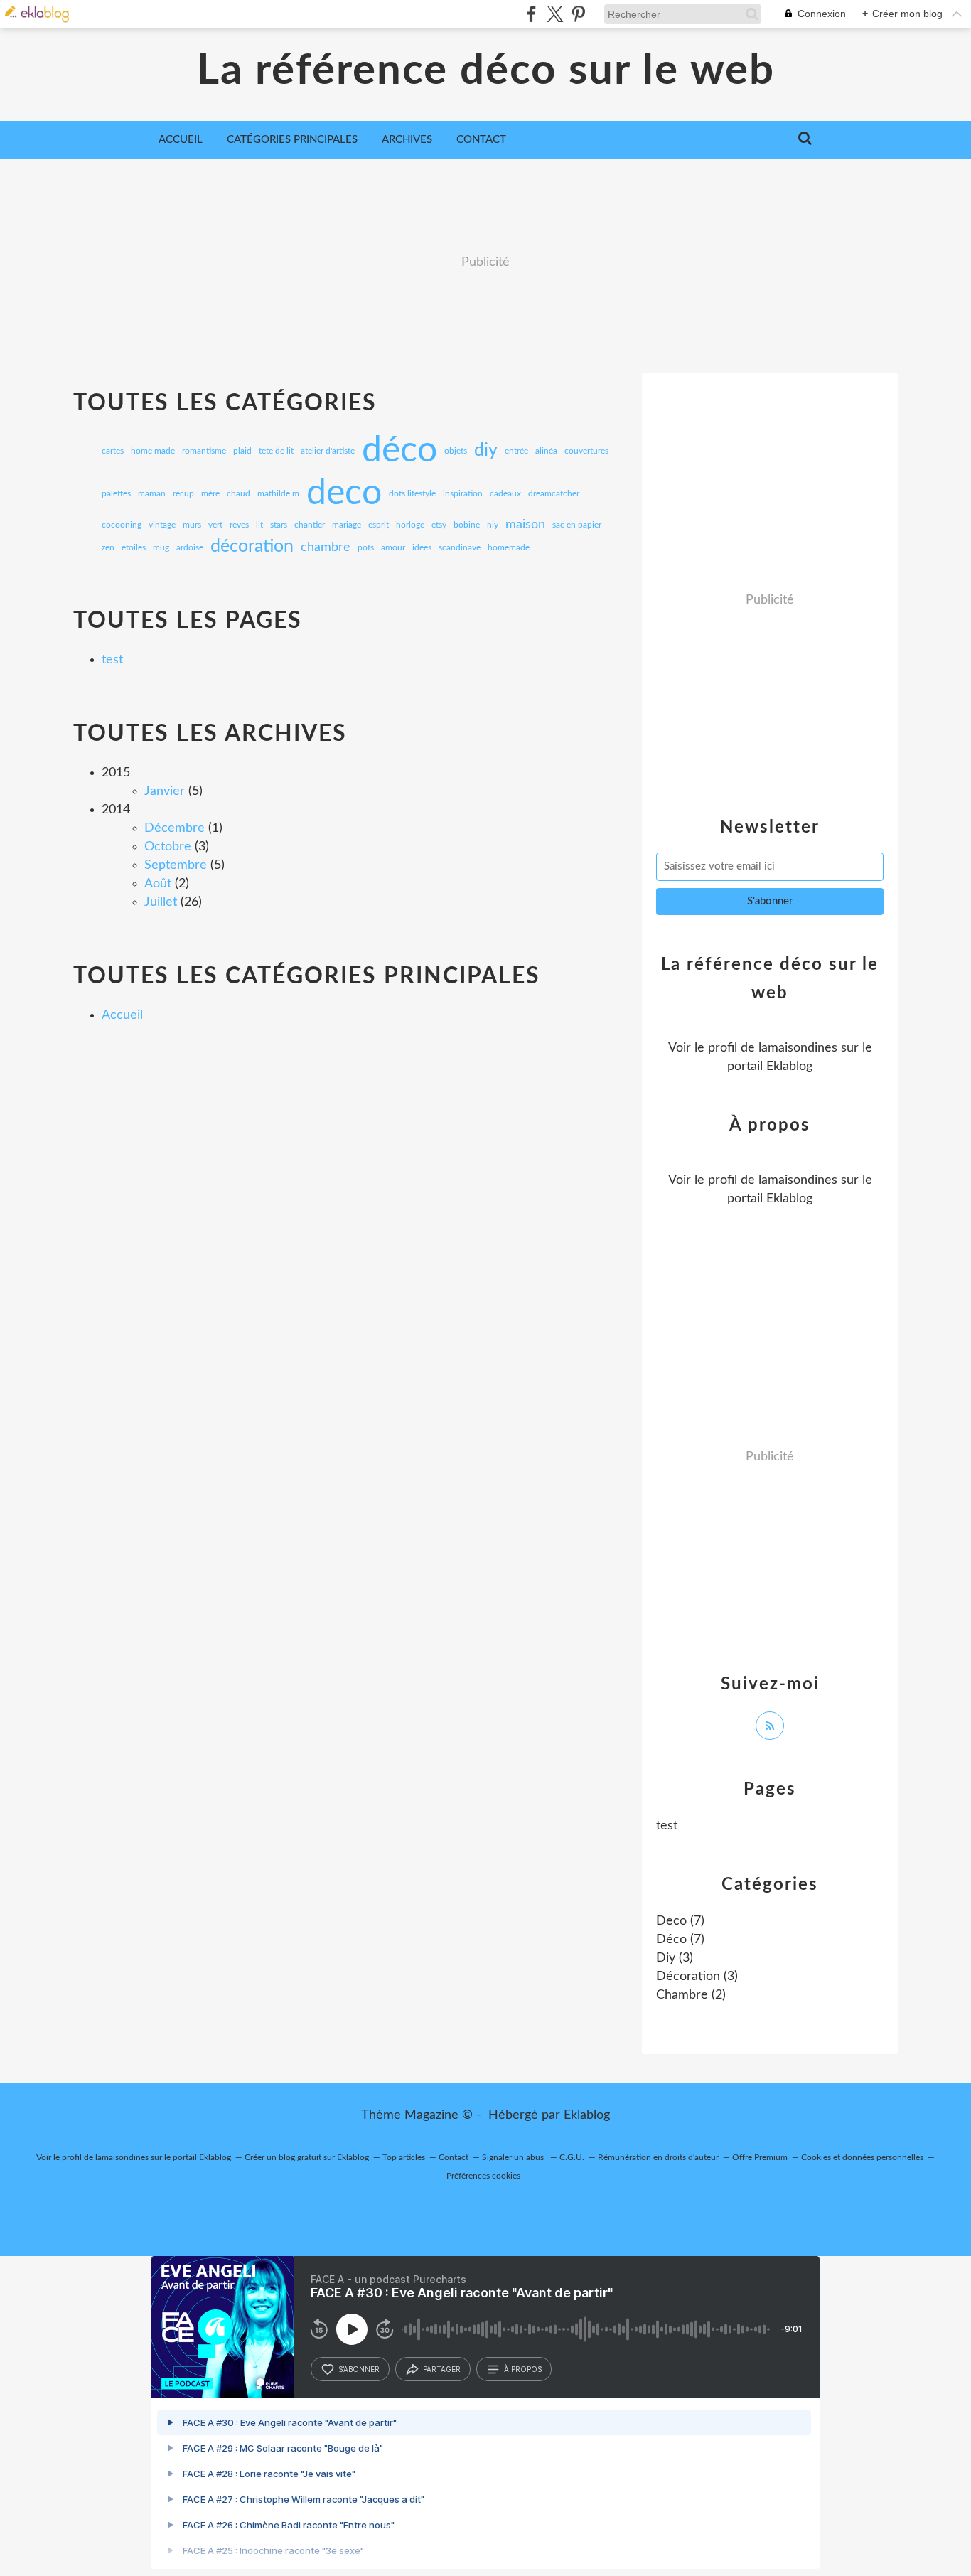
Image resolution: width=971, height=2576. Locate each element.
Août (158, 884)
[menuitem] (181, 140)
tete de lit (276, 451)
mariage (347, 525)
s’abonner (359, 2369)
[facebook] (531, 14)
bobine (467, 525)
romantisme (204, 451)
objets (456, 451)
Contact (481, 140)
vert (215, 525)
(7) (680, 1921)
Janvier (165, 791)
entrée (516, 451)
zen (108, 547)
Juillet (161, 902)
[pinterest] (578, 14)
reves (239, 525)
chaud (238, 493)
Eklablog (587, 2115)
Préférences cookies (483, 2176)
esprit (379, 525)
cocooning (122, 525)
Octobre (168, 847)
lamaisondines (798, 1048)
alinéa (546, 451)
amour (393, 547)
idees (422, 547)
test (112, 660)
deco (344, 493)
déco (399, 451)
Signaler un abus (514, 2157)
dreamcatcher (554, 493)
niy (493, 525)
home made (153, 451)
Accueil (181, 140)
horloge (410, 525)
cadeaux (505, 493)
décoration (252, 547)
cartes (113, 451)
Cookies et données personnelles (862, 2157)
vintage (162, 525)
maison (525, 525)
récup (183, 493)
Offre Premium (760, 2157)
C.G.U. (572, 2157)
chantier (310, 525)
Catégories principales (292, 140)
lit (259, 525)
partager (442, 2369)
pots (366, 547)
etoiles (134, 547)
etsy (439, 525)
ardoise (190, 547)
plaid (242, 451)
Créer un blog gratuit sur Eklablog (307, 2157)
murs (192, 525)
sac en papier (577, 525)
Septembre (176, 865)
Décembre (175, 828)
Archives (407, 140)
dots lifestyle (412, 493)
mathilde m (278, 493)
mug (161, 547)
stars (279, 525)
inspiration (463, 493)
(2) (691, 1995)
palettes (116, 493)
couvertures (586, 451)
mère (210, 493)
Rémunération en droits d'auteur (658, 2157)
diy (486, 451)
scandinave (460, 547)
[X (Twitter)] (555, 14)
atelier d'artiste (328, 451)
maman (152, 493)
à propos (523, 2369)
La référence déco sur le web (486, 71)
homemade (509, 547)
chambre (326, 547)
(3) (675, 1958)
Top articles (404, 2157)
